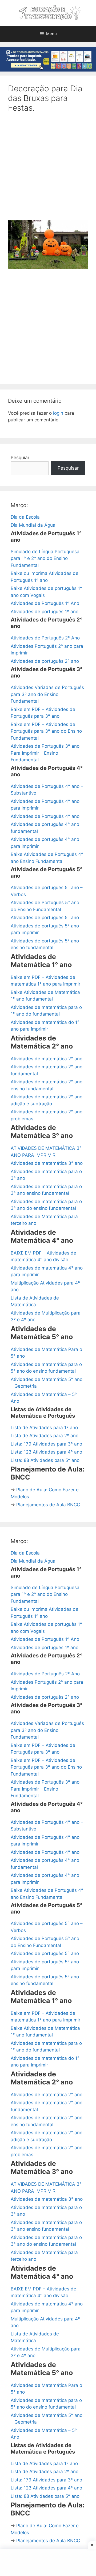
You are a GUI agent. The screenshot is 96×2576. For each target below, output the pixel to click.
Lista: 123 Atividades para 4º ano (46, 1452)
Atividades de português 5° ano (45, 918)
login (58, 413)
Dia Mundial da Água (33, 525)
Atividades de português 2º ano (45, 661)
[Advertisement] (48, 170)
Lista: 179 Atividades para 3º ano (46, 1444)
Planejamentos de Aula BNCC (48, 1505)
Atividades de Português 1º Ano (45, 603)
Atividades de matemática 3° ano (47, 1163)
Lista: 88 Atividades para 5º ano (45, 1460)
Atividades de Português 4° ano (45, 816)
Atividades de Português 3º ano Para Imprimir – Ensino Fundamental (45, 753)
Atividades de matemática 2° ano (47, 1059)
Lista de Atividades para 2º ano (45, 1436)
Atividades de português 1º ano (45, 612)
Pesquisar (68, 468)
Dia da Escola (25, 517)
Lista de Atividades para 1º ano (44, 1428)
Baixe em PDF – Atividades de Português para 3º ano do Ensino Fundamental (46, 731)
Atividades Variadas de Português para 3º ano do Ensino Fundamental (47, 694)
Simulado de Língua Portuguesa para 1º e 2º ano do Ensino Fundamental (45, 558)
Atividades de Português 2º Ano (45, 638)
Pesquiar (20, 458)
